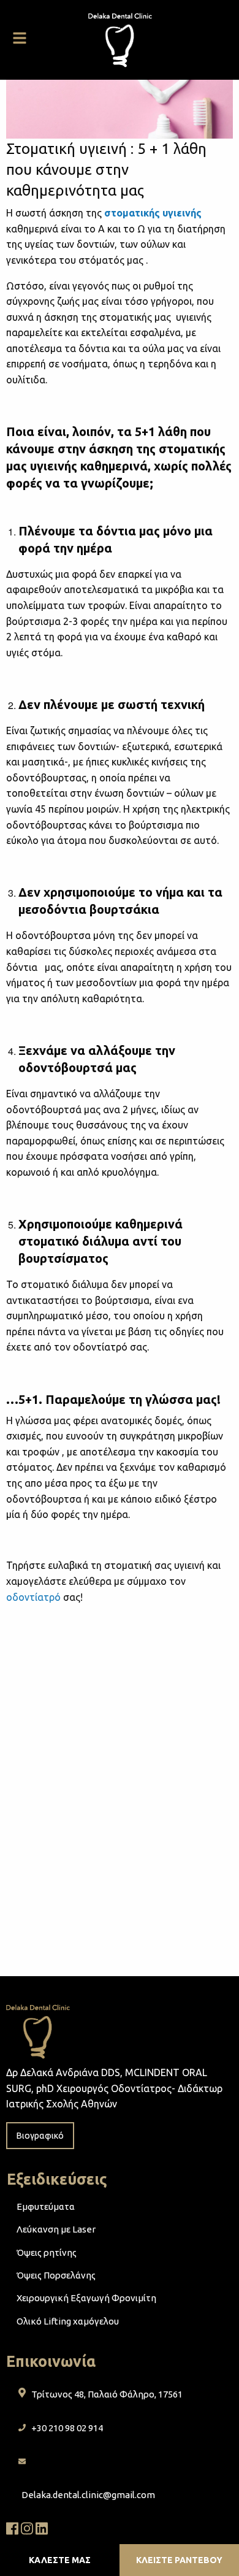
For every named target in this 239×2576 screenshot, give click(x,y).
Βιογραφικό (40, 2136)
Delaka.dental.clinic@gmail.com (88, 2495)
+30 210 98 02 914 (67, 2428)
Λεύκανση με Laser (56, 2229)
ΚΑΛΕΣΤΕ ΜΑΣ (60, 2560)
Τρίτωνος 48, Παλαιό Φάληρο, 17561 (107, 2394)
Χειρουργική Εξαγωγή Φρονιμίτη (86, 2298)
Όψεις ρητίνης (47, 2252)
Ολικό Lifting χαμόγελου (68, 2321)
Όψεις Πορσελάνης (56, 2275)
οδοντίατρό (33, 1597)
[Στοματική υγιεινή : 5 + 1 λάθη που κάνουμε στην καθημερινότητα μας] (120, 108)
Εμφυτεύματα (46, 2206)
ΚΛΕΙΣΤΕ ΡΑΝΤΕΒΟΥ (179, 2560)
